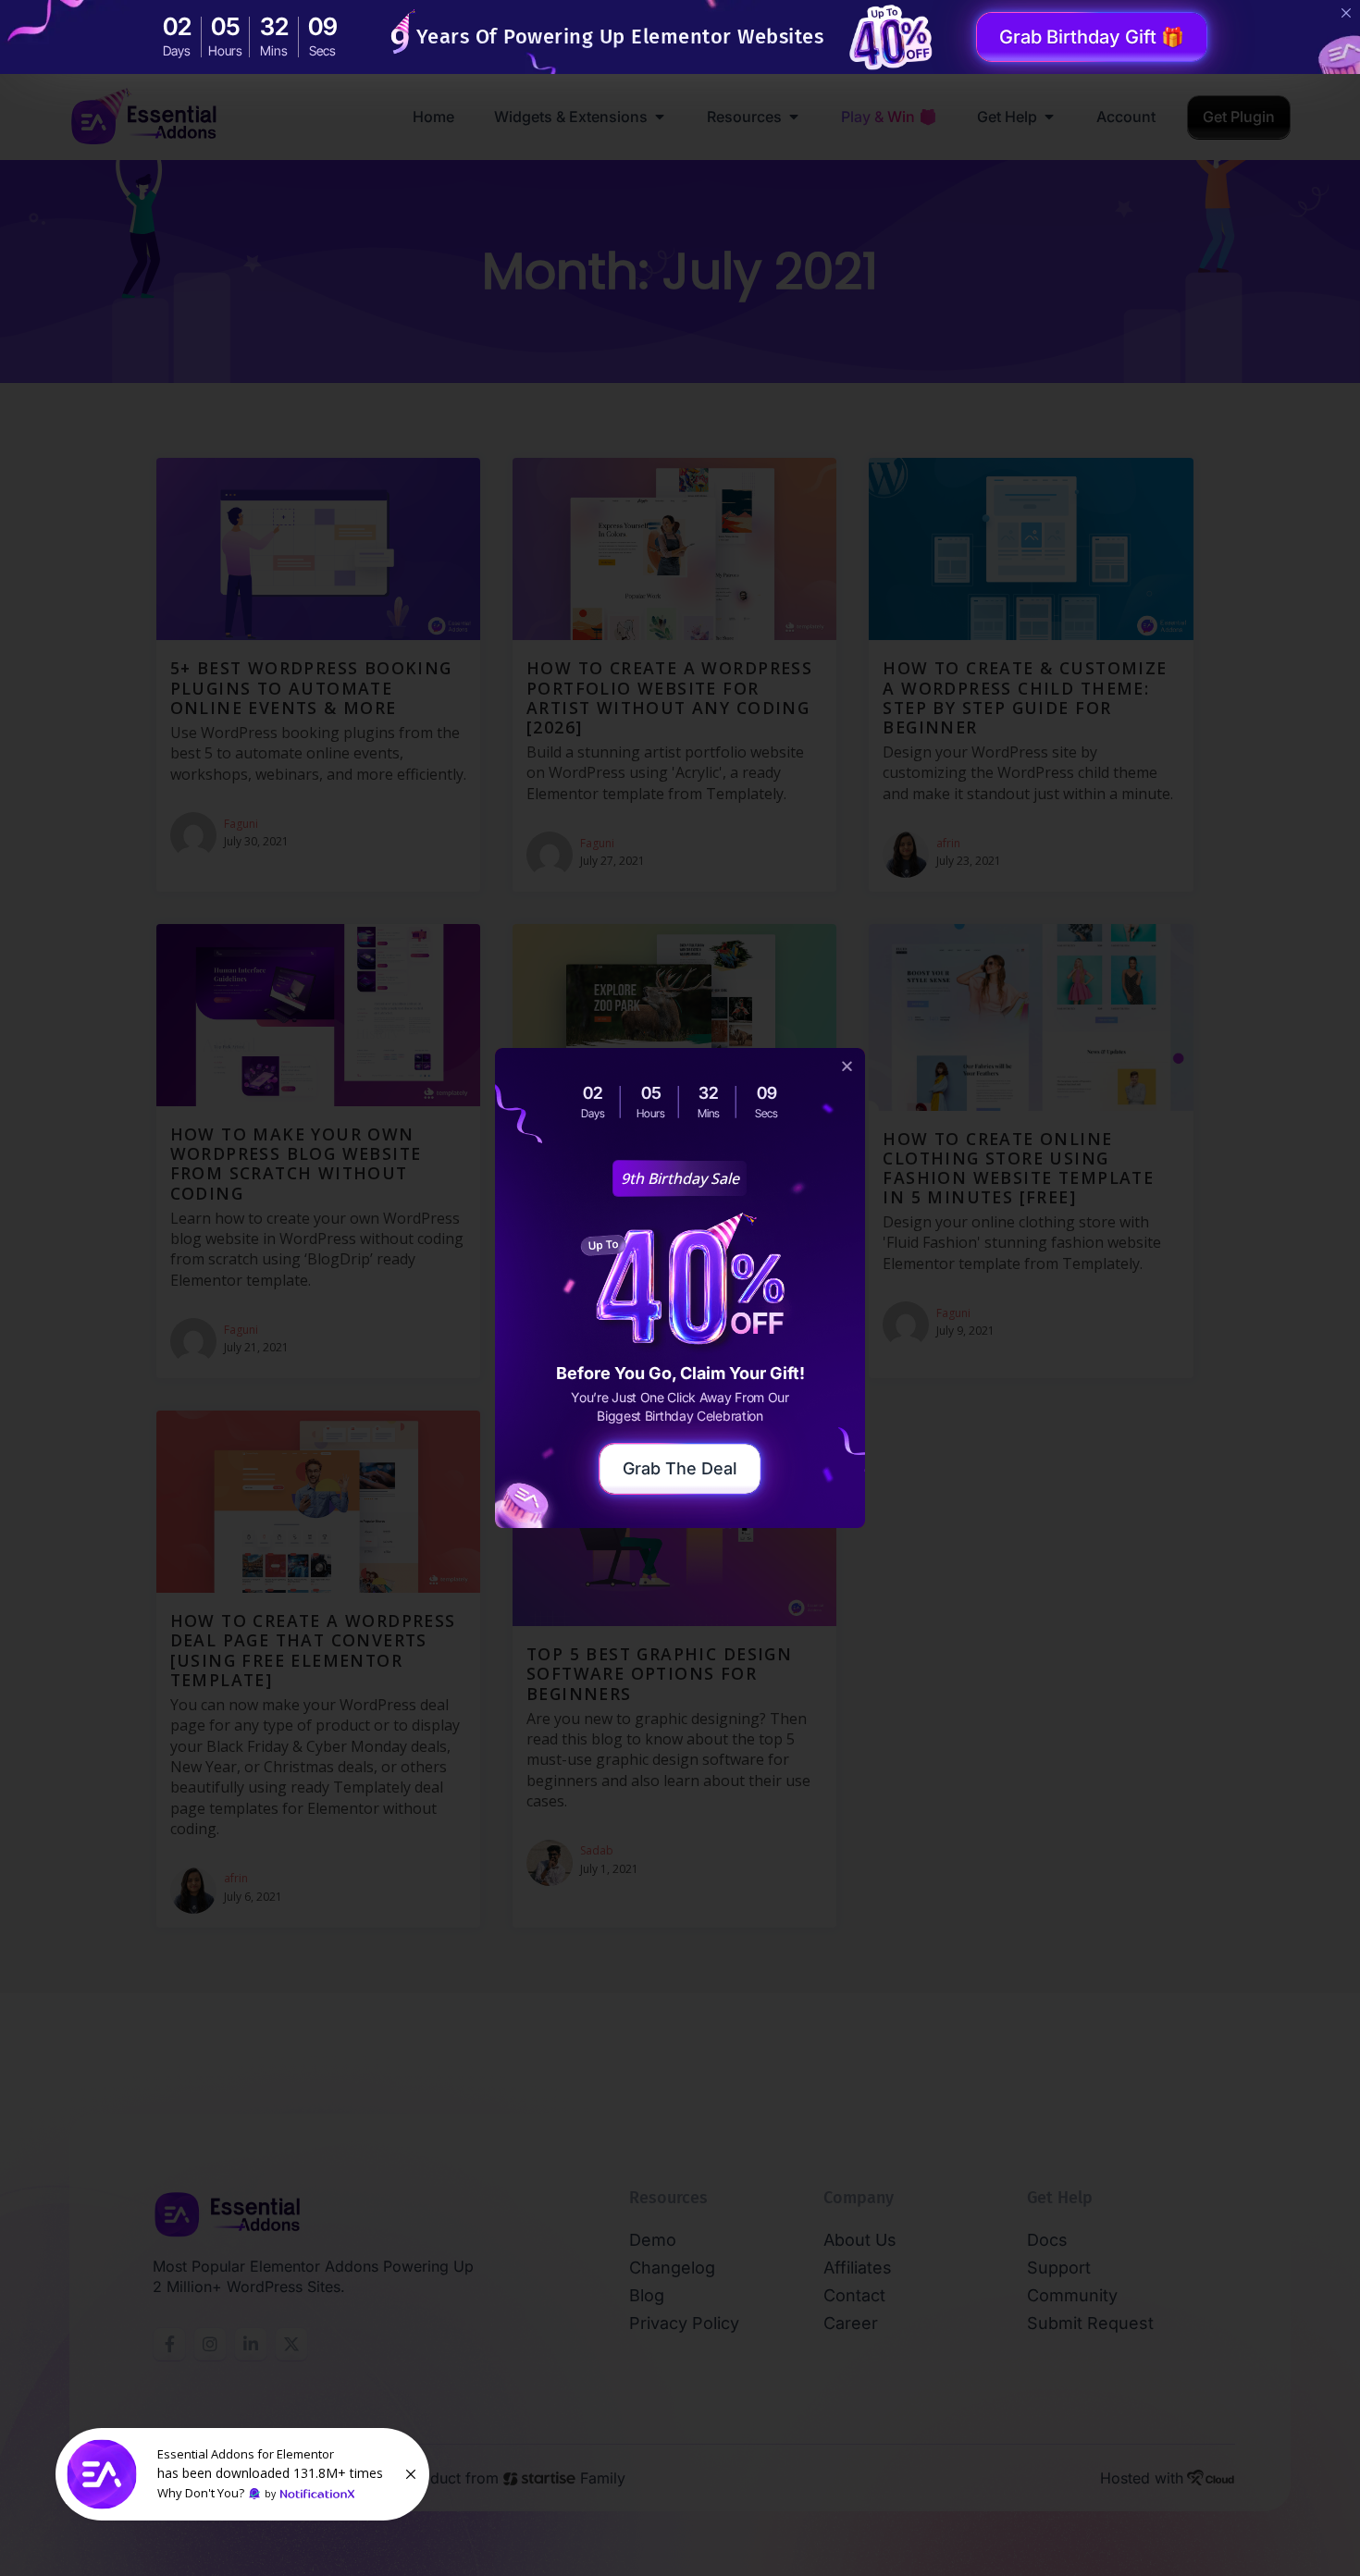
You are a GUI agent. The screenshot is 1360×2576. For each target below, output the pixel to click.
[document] (680, 1288)
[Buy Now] (242, 2474)
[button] (847, 1066)
